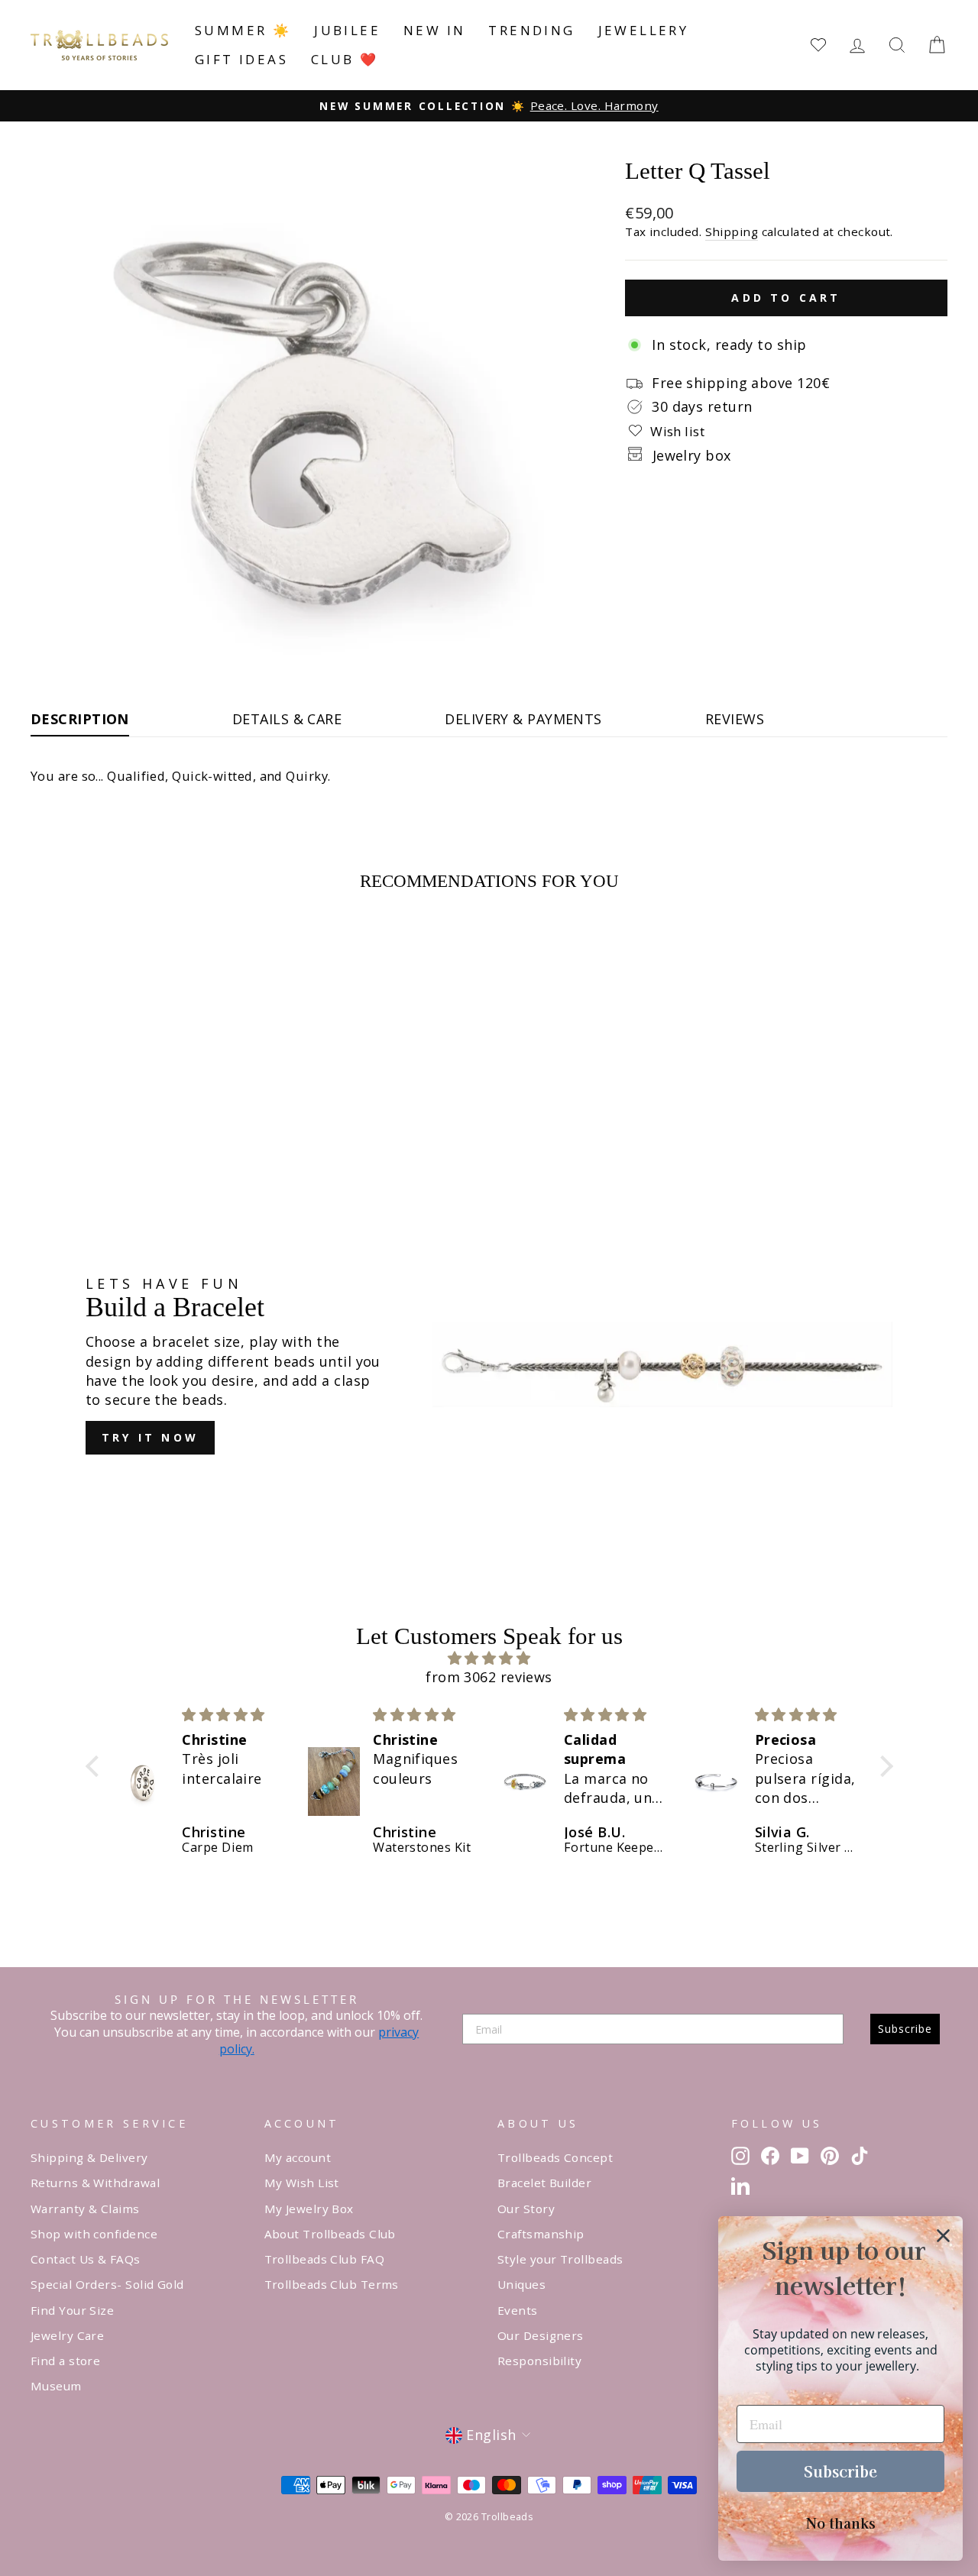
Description (80, 719)
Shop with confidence (94, 2234)
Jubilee (347, 30)
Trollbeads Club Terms (332, 2284)
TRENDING (531, 30)
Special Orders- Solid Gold (107, 2284)
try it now (150, 1437)
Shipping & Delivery (89, 2157)
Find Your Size (72, 2310)
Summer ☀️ (243, 30)
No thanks (841, 2523)
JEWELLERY (644, 30)
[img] (489, 1658)
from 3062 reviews (489, 1677)
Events (518, 2310)
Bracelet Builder (544, 2183)
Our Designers (541, 2335)
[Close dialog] (943, 2236)
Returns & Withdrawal (95, 2183)
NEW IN (434, 30)
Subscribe (905, 2029)
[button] (96, 1766)
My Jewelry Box (309, 2209)
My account (298, 2157)
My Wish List (302, 2183)
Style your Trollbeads (560, 2259)
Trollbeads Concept (555, 2157)
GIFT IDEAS (241, 59)
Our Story (526, 2209)
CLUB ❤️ (345, 59)
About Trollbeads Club (330, 2234)
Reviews (735, 719)
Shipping (732, 231)
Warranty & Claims (85, 2209)
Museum (56, 2386)
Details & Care (287, 719)
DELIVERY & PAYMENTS (523, 719)
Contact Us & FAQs (86, 2259)
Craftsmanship (541, 2234)
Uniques (521, 2284)
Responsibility (539, 2361)
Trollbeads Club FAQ (325, 2259)
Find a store (65, 2361)
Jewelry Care (67, 2335)
